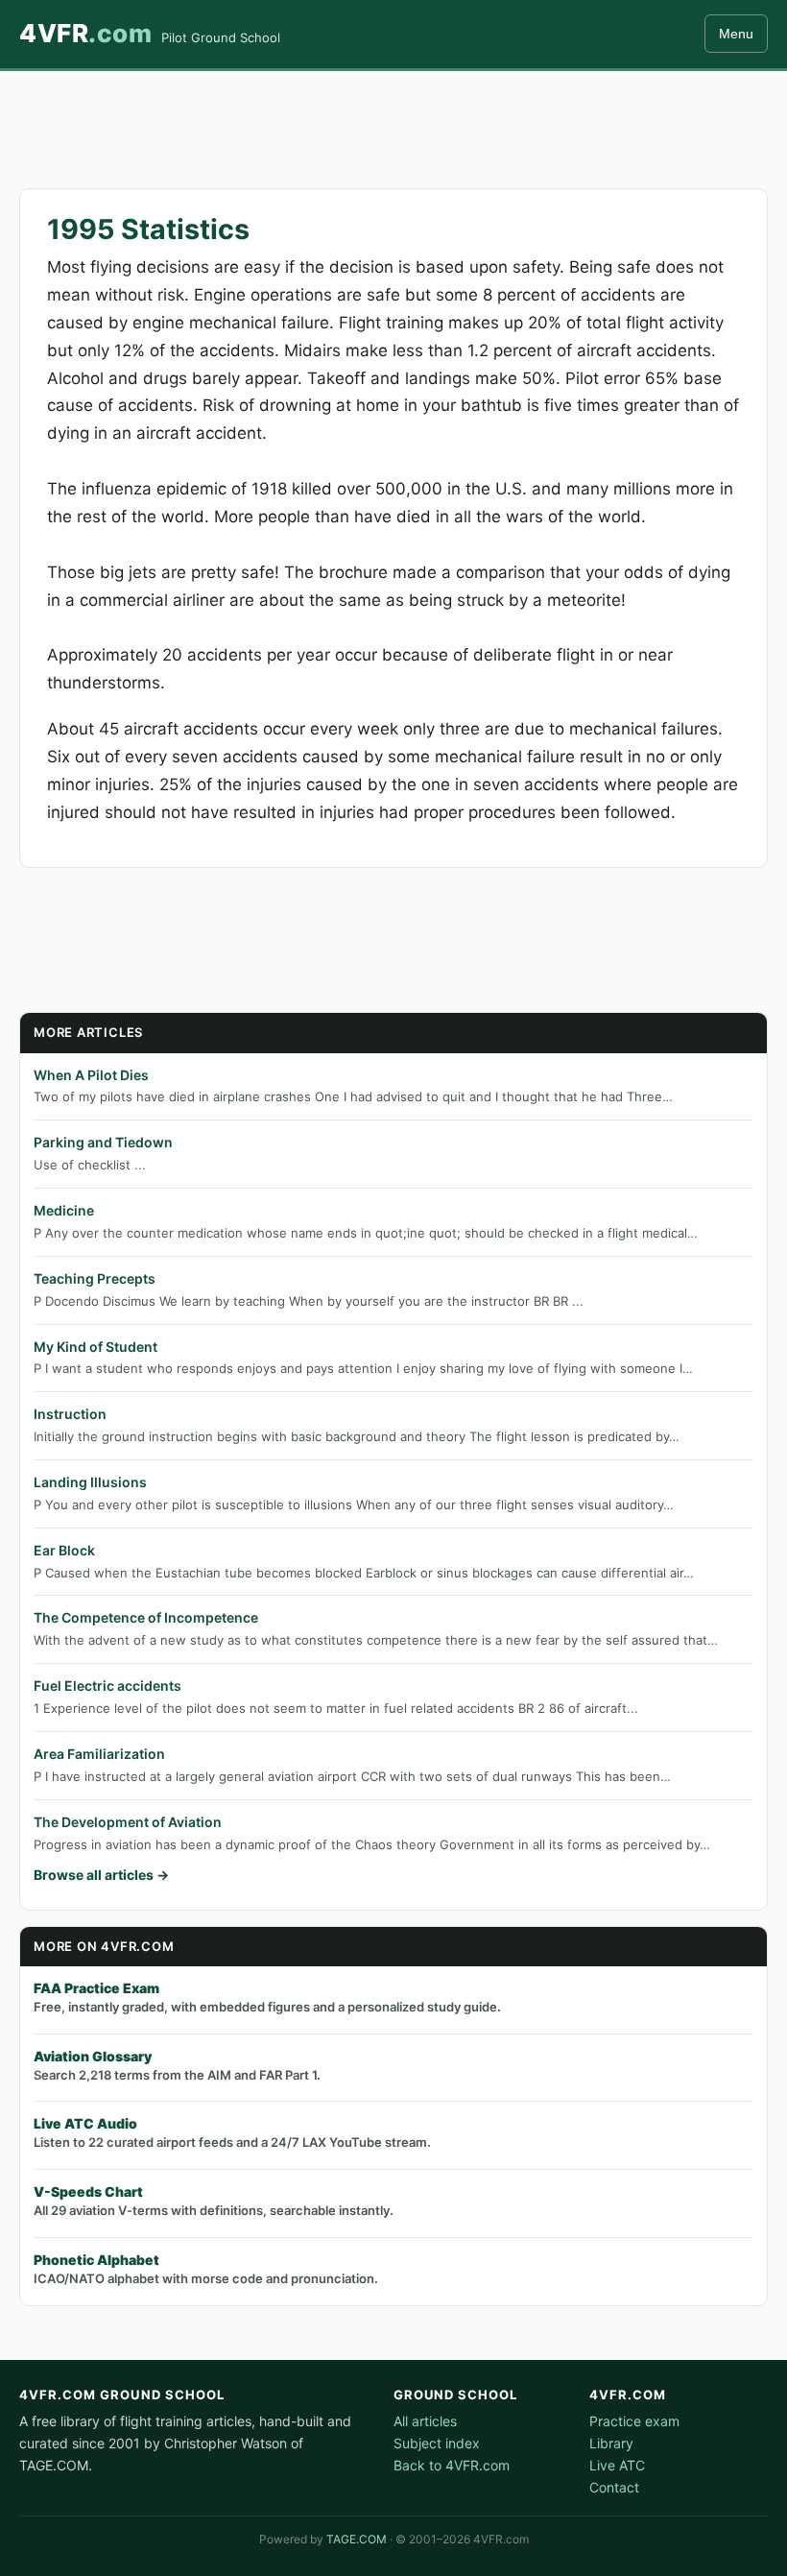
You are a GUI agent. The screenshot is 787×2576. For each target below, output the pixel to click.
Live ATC (617, 2465)
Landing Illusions (90, 1482)
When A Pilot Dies (91, 1075)
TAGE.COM (357, 2539)
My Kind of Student (95, 1347)
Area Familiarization (99, 1754)
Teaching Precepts (95, 1278)
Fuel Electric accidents (107, 1685)
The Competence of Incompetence (146, 1617)
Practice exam (634, 2421)
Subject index (437, 2443)
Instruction (70, 1414)
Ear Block (64, 1550)
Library (611, 2443)
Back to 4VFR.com (452, 2465)
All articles (425, 2421)
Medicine (64, 1210)
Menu (736, 34)
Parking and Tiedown (103, 1142)
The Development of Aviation (128, 1822)
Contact (614, 2487)
